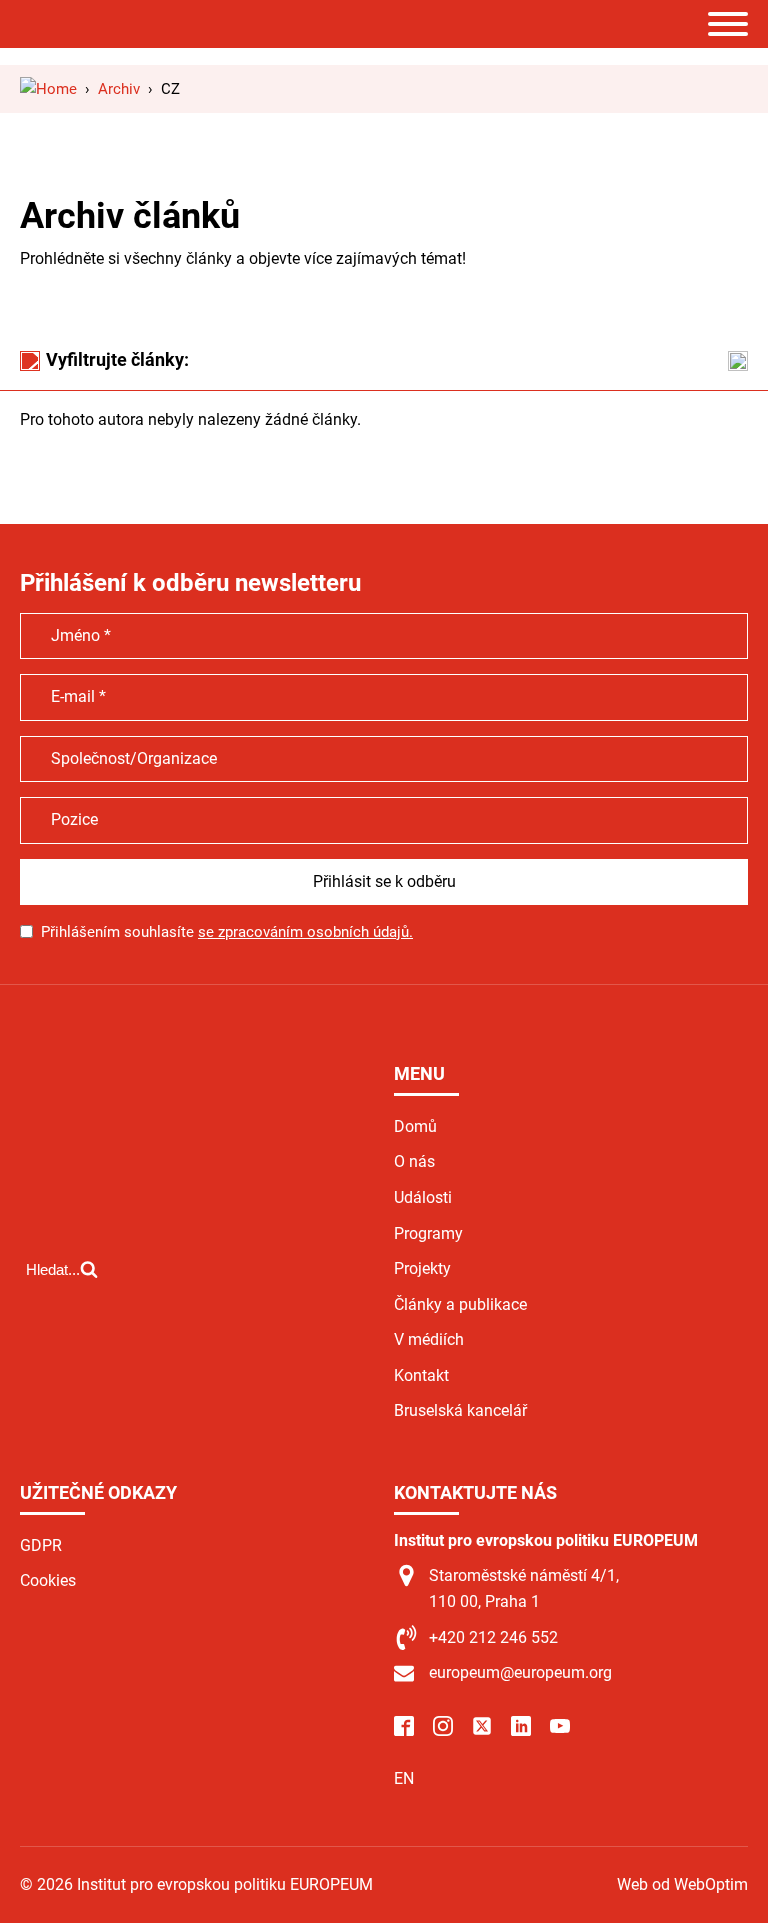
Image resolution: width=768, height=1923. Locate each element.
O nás (414, 1161)
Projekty (422, 1268)
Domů (415, 1126)
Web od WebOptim (682, 1884)
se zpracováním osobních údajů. (305, 932)
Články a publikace (460, 1304)
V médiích (429, 1339)
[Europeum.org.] (48, 89)
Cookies (48, 1580)
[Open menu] (728, 24)
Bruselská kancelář (460, 1410)
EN (404, 1778)
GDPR (41, 1545)
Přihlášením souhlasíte (227, 932)
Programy (428, 1233)
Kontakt (421, 1375)
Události (423, 1197)
